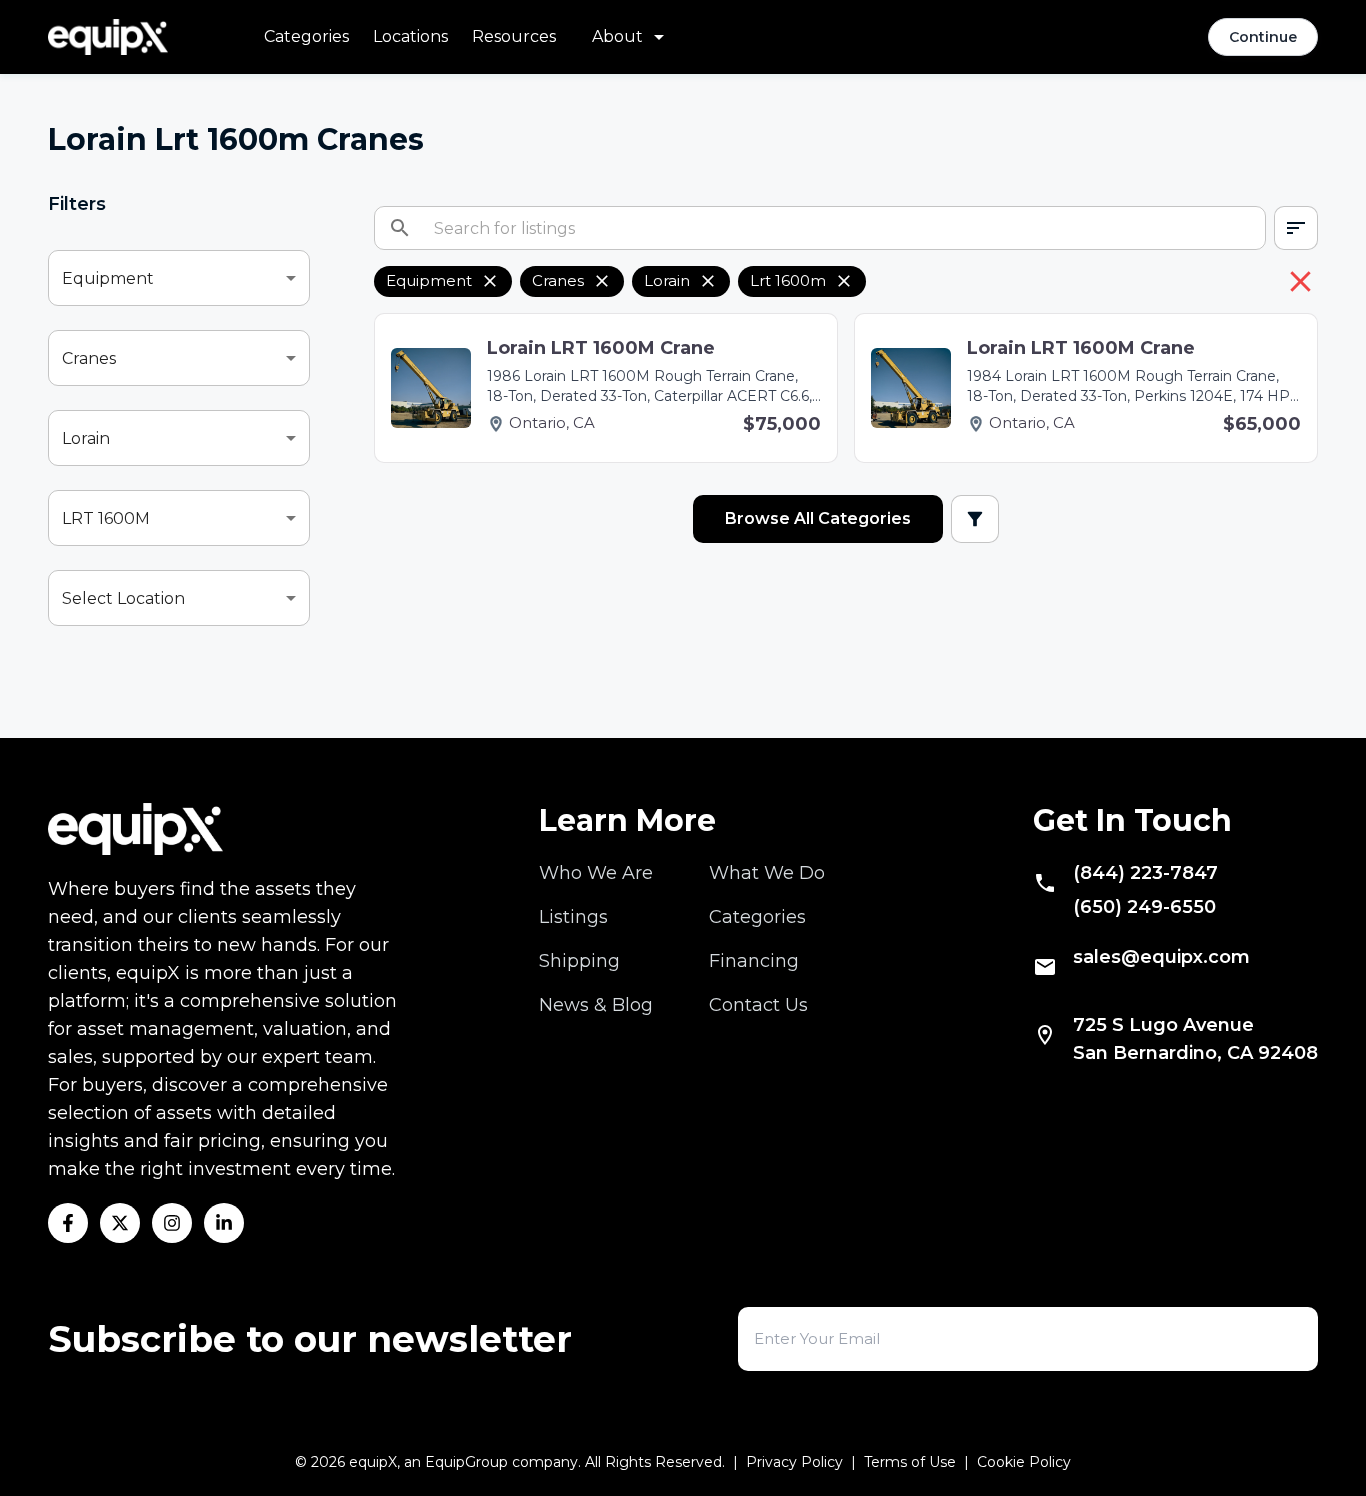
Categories (306, 36)
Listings (573, 917)
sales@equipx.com (1161, 957)
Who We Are (596, 873)
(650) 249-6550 (1144, 907)
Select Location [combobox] (123, 598)
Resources (514, 36)
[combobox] (1296, 228)
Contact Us (758, 1005)
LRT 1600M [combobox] (106, 518)
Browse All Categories (818, 518)
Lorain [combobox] (86, 438)
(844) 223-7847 (1145, 873)
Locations (410, 36)
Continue (1263, 37)
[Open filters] (975, 519)
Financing (754, 961)
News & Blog (596, 1005)
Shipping (579, 961)
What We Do (767, 873)
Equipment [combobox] (108, 278)
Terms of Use (910, 1462)
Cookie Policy (1024, 1462)
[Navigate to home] (108, 37)
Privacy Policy (794, 1462)
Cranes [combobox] (89, 358)
